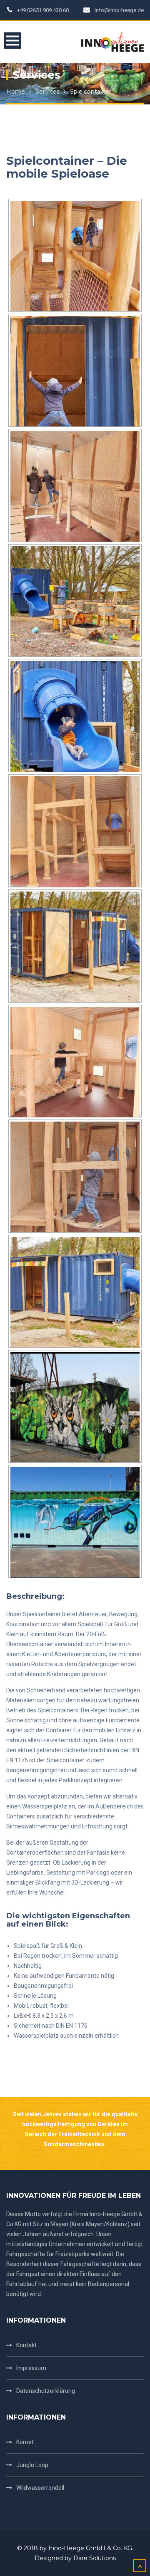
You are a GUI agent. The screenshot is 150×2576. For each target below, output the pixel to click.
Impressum (31, 2368)
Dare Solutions (95, 2558)
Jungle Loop (32, 2465)
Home (16, 92)
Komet (25, 2442)
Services (47, 92)
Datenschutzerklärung (46, 2391)
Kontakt (26, 2345)
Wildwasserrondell (40, 2488)
